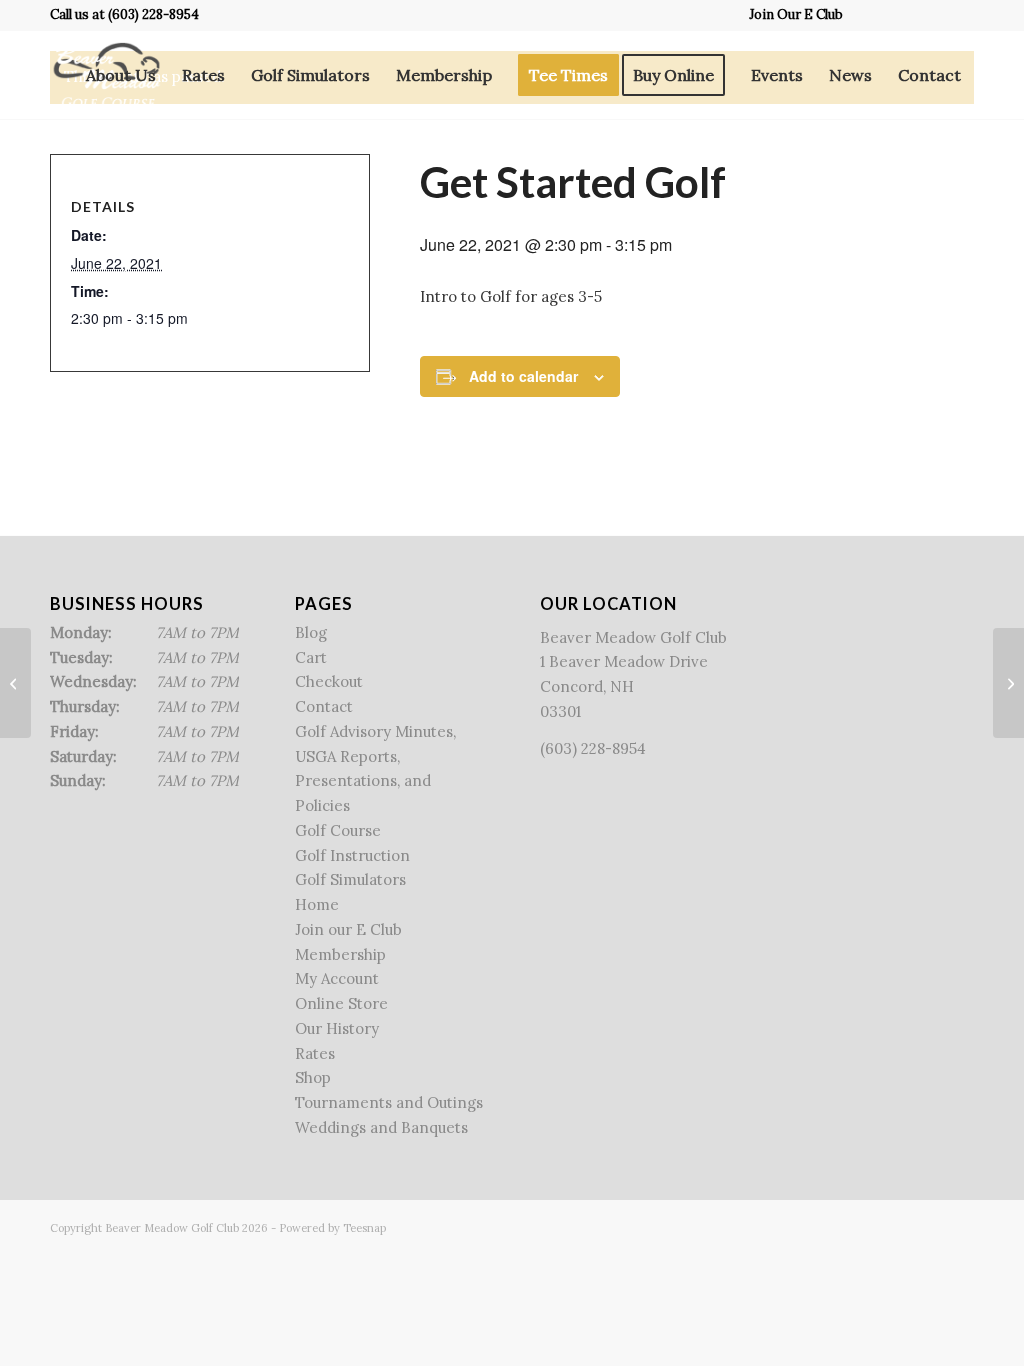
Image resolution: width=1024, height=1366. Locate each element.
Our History (337, 1028)
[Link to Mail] (959, 15)
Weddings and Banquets (381, 1127)
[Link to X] (898, 15)
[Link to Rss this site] (928, 15)
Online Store (341, 1003)
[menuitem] (791, 15)
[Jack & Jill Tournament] (15, 683)
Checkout (329, 681)
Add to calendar (523, 376)
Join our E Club (348, 929)
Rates (315, 1053)
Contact (324, 706)
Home (317, 904)
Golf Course (338, 830)
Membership (340, 954)
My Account (337, 978)
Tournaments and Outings (389, 1102)
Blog (311, 632)
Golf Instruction (352, 855)
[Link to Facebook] (868, 15)
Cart (311, 657)
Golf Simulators (350, 879)
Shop (313, 1077)
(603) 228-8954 (153, 14)
